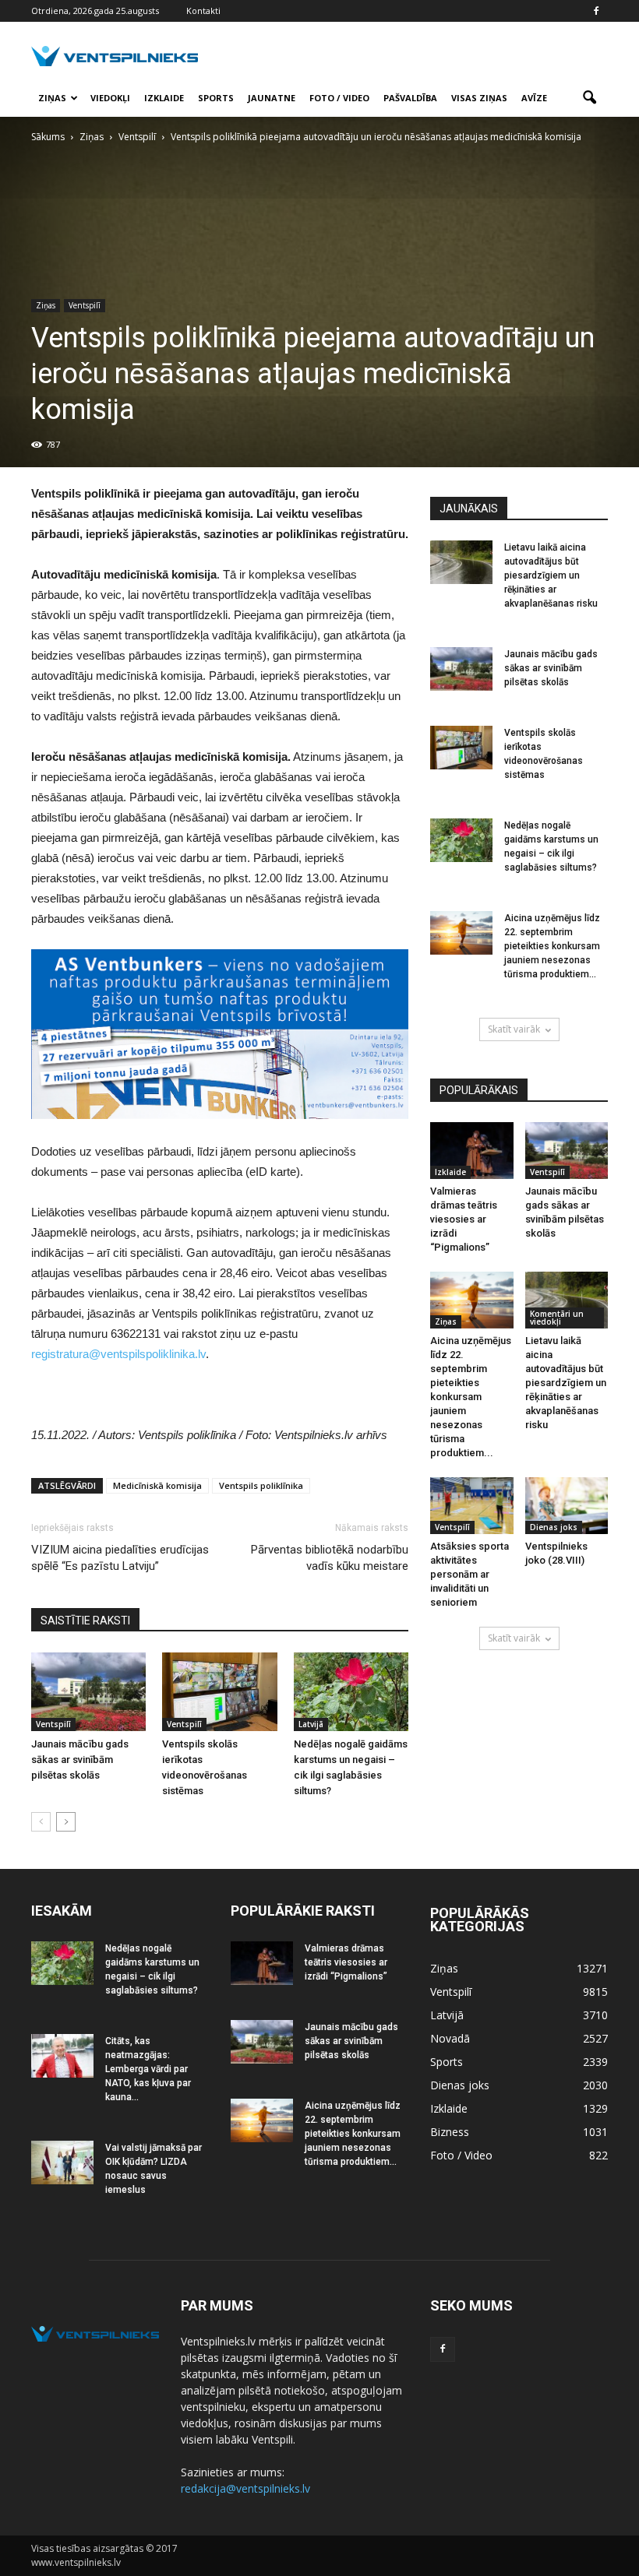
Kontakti (203, 11)
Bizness (450, 2132)
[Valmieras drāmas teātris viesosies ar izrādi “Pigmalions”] (472, 1151)
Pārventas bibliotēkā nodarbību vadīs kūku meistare (330, 1558)
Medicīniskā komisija (157, 1485)
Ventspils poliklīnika (261, 1485)
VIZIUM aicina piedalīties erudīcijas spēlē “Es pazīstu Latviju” (120, 1558)
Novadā (450, 2038)
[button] (589, 98)
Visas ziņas (479, 98)
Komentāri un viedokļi (557, 1318)
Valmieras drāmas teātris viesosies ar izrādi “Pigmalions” (464, 1219)
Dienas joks (554, 1527)
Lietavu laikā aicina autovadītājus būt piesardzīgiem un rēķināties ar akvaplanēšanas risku (551, 575)
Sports (216, 98)
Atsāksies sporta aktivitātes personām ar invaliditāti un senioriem (470, 1574)
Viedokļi (110, 98)
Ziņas (52, 98)
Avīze (534, 98)
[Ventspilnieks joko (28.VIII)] (567, 1506)
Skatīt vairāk (514, 1029)
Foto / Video (339, 98)
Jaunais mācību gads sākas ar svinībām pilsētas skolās (80, 1760)
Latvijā (311, 1724)
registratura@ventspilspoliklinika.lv (118, 1354)
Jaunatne (272, 98)
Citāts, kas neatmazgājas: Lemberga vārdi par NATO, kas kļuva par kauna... (148, 2069)
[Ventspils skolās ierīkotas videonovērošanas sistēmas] (219, 1692)
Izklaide (164, 98)
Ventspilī (85, 305)
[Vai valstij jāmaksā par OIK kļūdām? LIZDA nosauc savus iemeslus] (62, 2163)
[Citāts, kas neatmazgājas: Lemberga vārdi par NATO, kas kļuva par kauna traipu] (62, 2056)
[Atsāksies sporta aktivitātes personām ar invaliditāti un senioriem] (472, 1506)
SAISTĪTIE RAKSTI (85, 1621)
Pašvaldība (410, 98)
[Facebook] (596, 11)
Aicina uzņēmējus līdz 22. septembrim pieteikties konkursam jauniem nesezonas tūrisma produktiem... (552, 946)
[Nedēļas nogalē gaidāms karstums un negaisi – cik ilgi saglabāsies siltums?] (351, 1692)
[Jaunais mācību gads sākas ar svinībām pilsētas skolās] (88, 1692)
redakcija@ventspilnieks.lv (245, 2488)
